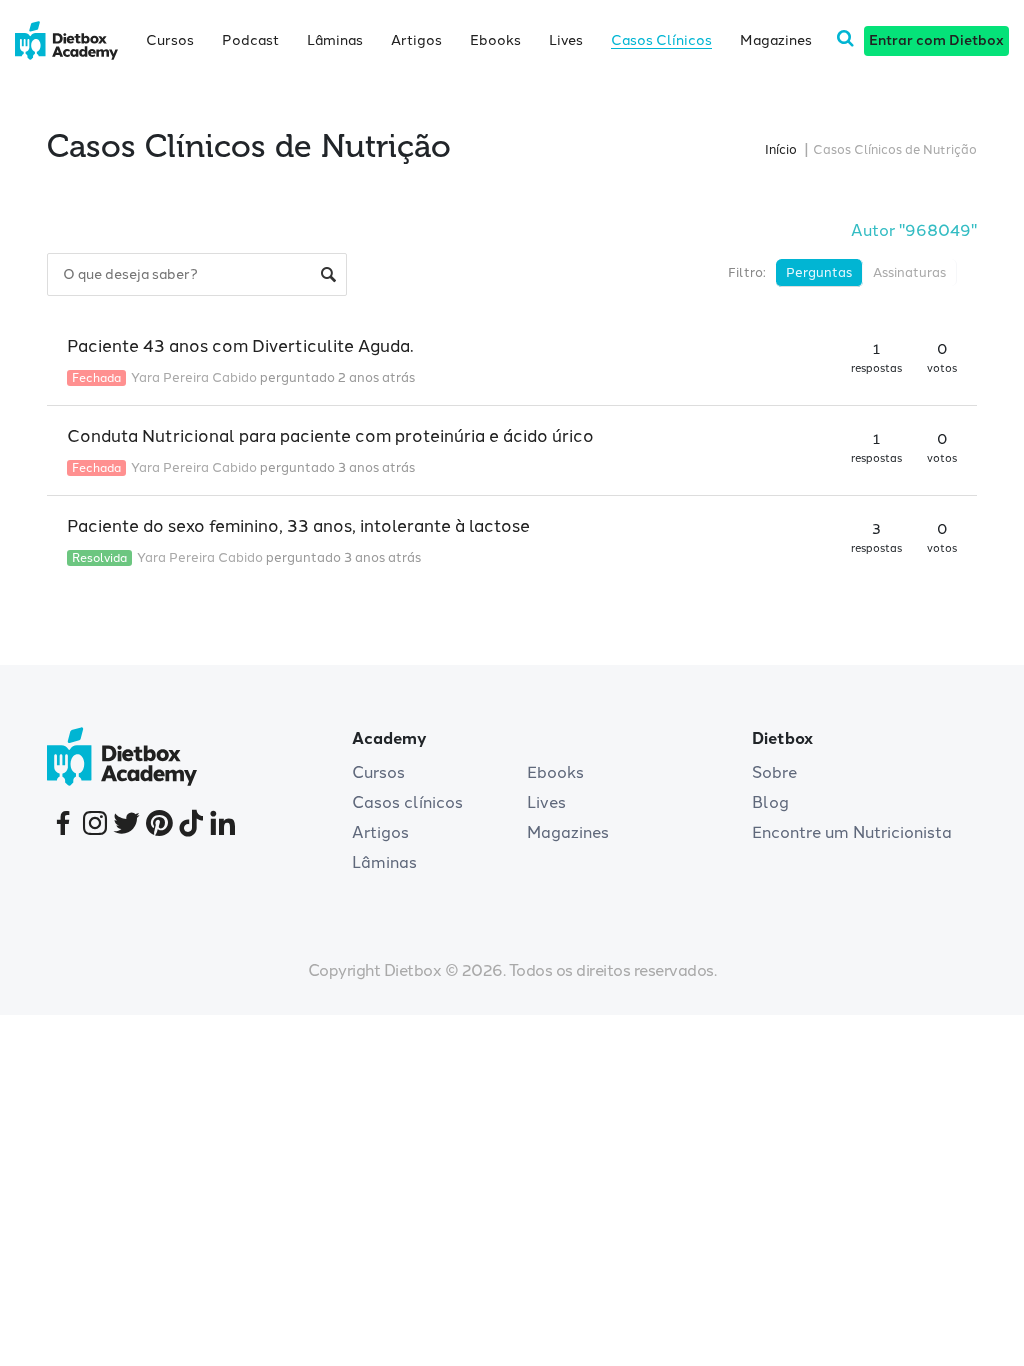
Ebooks (495, 40)
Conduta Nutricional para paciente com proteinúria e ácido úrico (330, 436)
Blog (770, 802)
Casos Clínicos (661, 40)
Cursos (170, 40)
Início (781, 149)
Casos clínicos (407, 802)
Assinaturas (909, 272)
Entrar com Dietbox (936, 40)
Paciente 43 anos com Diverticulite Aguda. (240, 346)
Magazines (776, 40)
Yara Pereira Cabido (194, 377)
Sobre (774, 772)
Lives (566, 40)
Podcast (250, 40)
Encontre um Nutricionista (852, 832)
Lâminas (335, 40)
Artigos (416, 40)
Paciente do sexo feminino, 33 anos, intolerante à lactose (298, 526)
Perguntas (819, 272)
